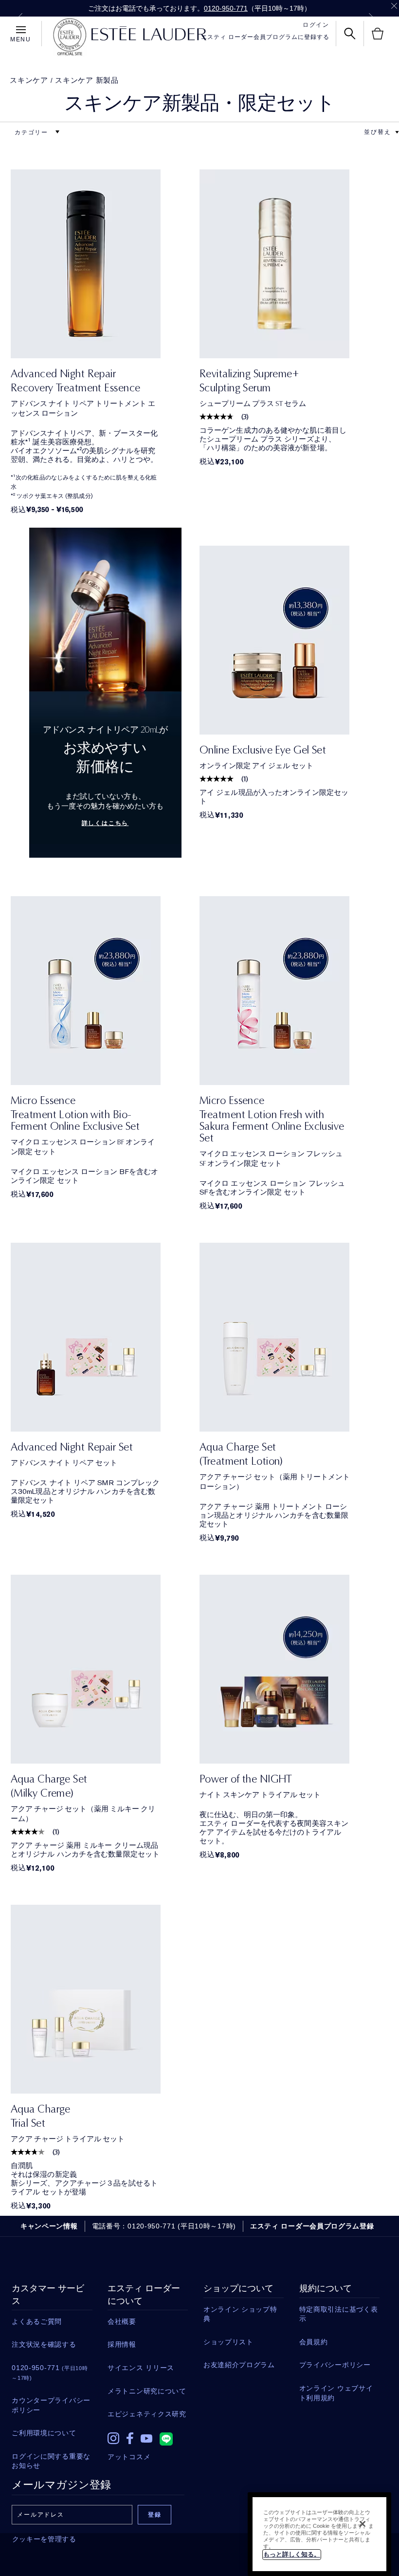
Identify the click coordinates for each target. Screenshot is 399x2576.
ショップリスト (228, 2342)
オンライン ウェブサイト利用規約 (336, 2393)
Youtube (146, 2438)
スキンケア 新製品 (87, 80)
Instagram (113, 2438)
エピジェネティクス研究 (147, 2414)
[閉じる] (363, 2524)
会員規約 (314, 2342)
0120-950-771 (226, 8)
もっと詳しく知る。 (292, 2554)
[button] (397, 132)
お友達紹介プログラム (239, 2365)
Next (371, 18)
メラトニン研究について (147, 2391)
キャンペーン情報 (49, 2226)
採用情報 (122, 2344)
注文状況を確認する (44, 2344)
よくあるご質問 (37, 2321)
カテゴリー (33, 132)
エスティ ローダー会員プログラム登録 (312, 2226)
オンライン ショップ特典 (240, 2314)
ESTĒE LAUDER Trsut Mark (70, 37)
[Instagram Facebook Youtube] (148, 2436)
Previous (20, 18)
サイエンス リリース (141, 2368)
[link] (105, 264)
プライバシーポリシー (335, 2365)
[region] (319, 2534)
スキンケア (29, 80)
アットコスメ (129, 2457)
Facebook (130, 2438)
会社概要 (122, 2321)
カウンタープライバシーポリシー (51, 2405)
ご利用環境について (44, 2433)
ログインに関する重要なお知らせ (51, 2461)
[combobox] (378, 132)
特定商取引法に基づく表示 (339, 2314)
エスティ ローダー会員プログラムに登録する (265, 37)
